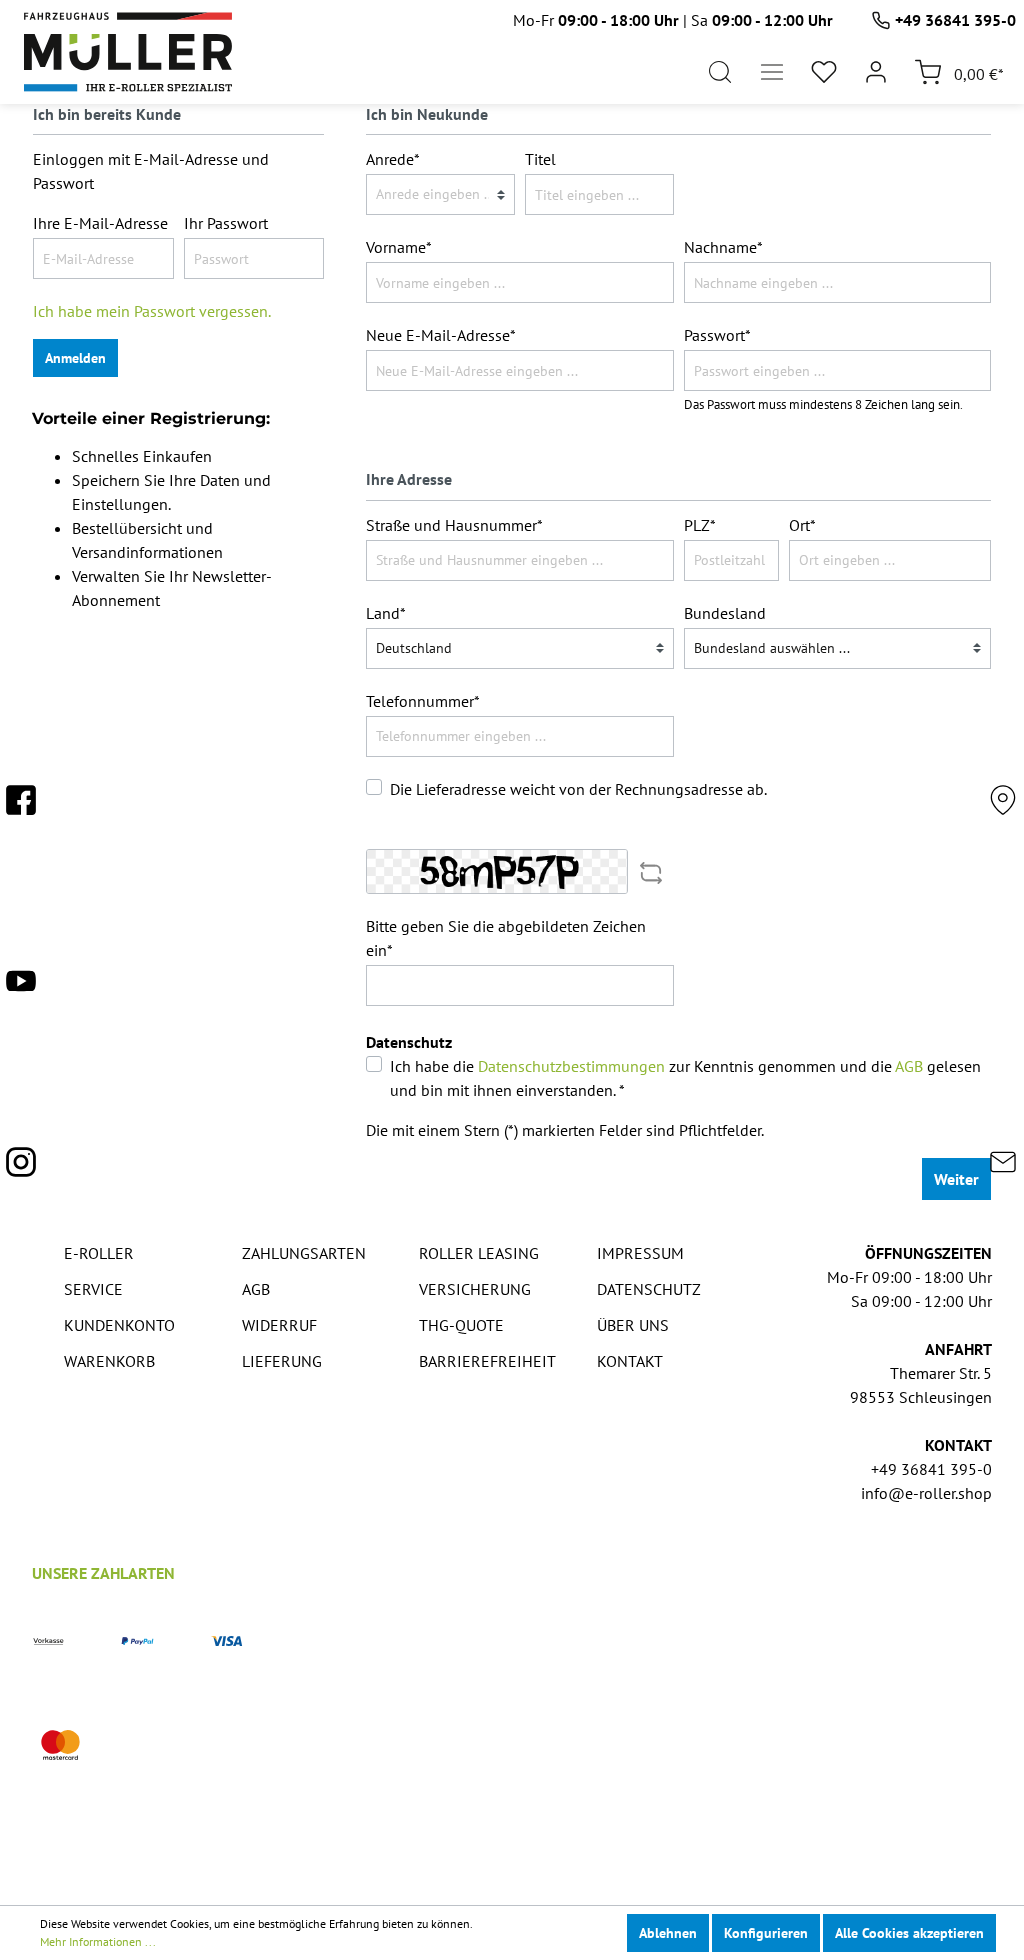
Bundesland (725, 613)
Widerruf (279, 1325)
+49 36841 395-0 (955, 20)
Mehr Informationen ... (98, 1941)
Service (93, 1289)
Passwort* (717, 335)
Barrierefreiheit (487, 1361)
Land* (386, 613)
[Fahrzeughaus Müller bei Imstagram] (21, 1168)
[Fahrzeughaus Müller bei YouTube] (21, 987)
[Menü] (772, 72)
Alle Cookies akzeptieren (909, 1933)
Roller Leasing (479, 1253)
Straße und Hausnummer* (454, 525)
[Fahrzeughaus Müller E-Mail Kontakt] (1003, 1168)
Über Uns (633, 1325)
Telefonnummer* (423, 701)
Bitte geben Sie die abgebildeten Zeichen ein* (506, 938)
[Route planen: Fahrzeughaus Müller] (1003, 806)
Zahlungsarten (304, 1253)
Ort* (802, 525)
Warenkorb (109, 1361)
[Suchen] (720, 72)
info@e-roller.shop (926, 1493)
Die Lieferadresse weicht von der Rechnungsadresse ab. (578, 789)
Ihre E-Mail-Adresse (100, 223)
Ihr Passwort (226, 223)
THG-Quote (461, 1325)
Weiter (956, 1179)
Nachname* (723, 247)
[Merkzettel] (824, 72)
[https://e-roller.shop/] (128, 52)
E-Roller (99, 1253)
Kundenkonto (119, 1325)
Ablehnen (668, 1933)
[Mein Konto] (876, 72)
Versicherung (475, 1289)
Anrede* (393, 159)
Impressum (640, 1253)
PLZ (700, 525)
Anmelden (75, 358)
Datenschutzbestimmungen (571, 1066)
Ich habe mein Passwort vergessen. (152, 311)
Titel (540, 159)
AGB (909, 1066)
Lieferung (282, 1361)
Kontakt (630, 1361)
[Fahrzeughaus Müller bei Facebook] (21, 806)
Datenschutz (649, 1289)
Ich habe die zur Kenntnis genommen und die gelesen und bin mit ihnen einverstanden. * (685, 1078)
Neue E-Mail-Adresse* (441, 335)
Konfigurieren (766, 1933)
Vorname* (399, 247)
